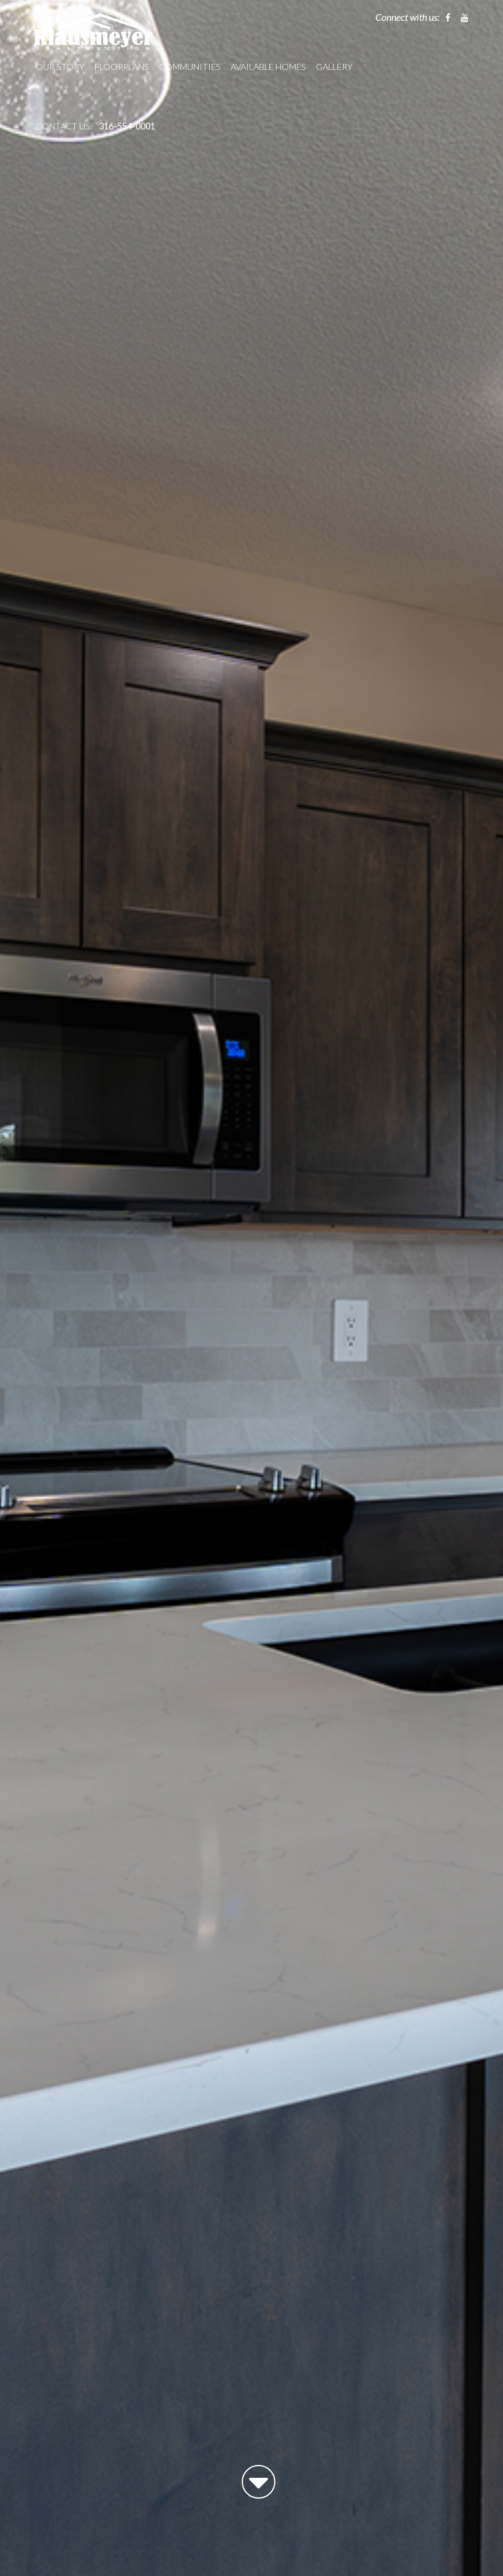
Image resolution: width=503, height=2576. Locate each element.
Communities (190, 67)
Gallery (334, 67)
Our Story (60, 67)
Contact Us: (64, 126)
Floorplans (122, 67)
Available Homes (268, 67)
